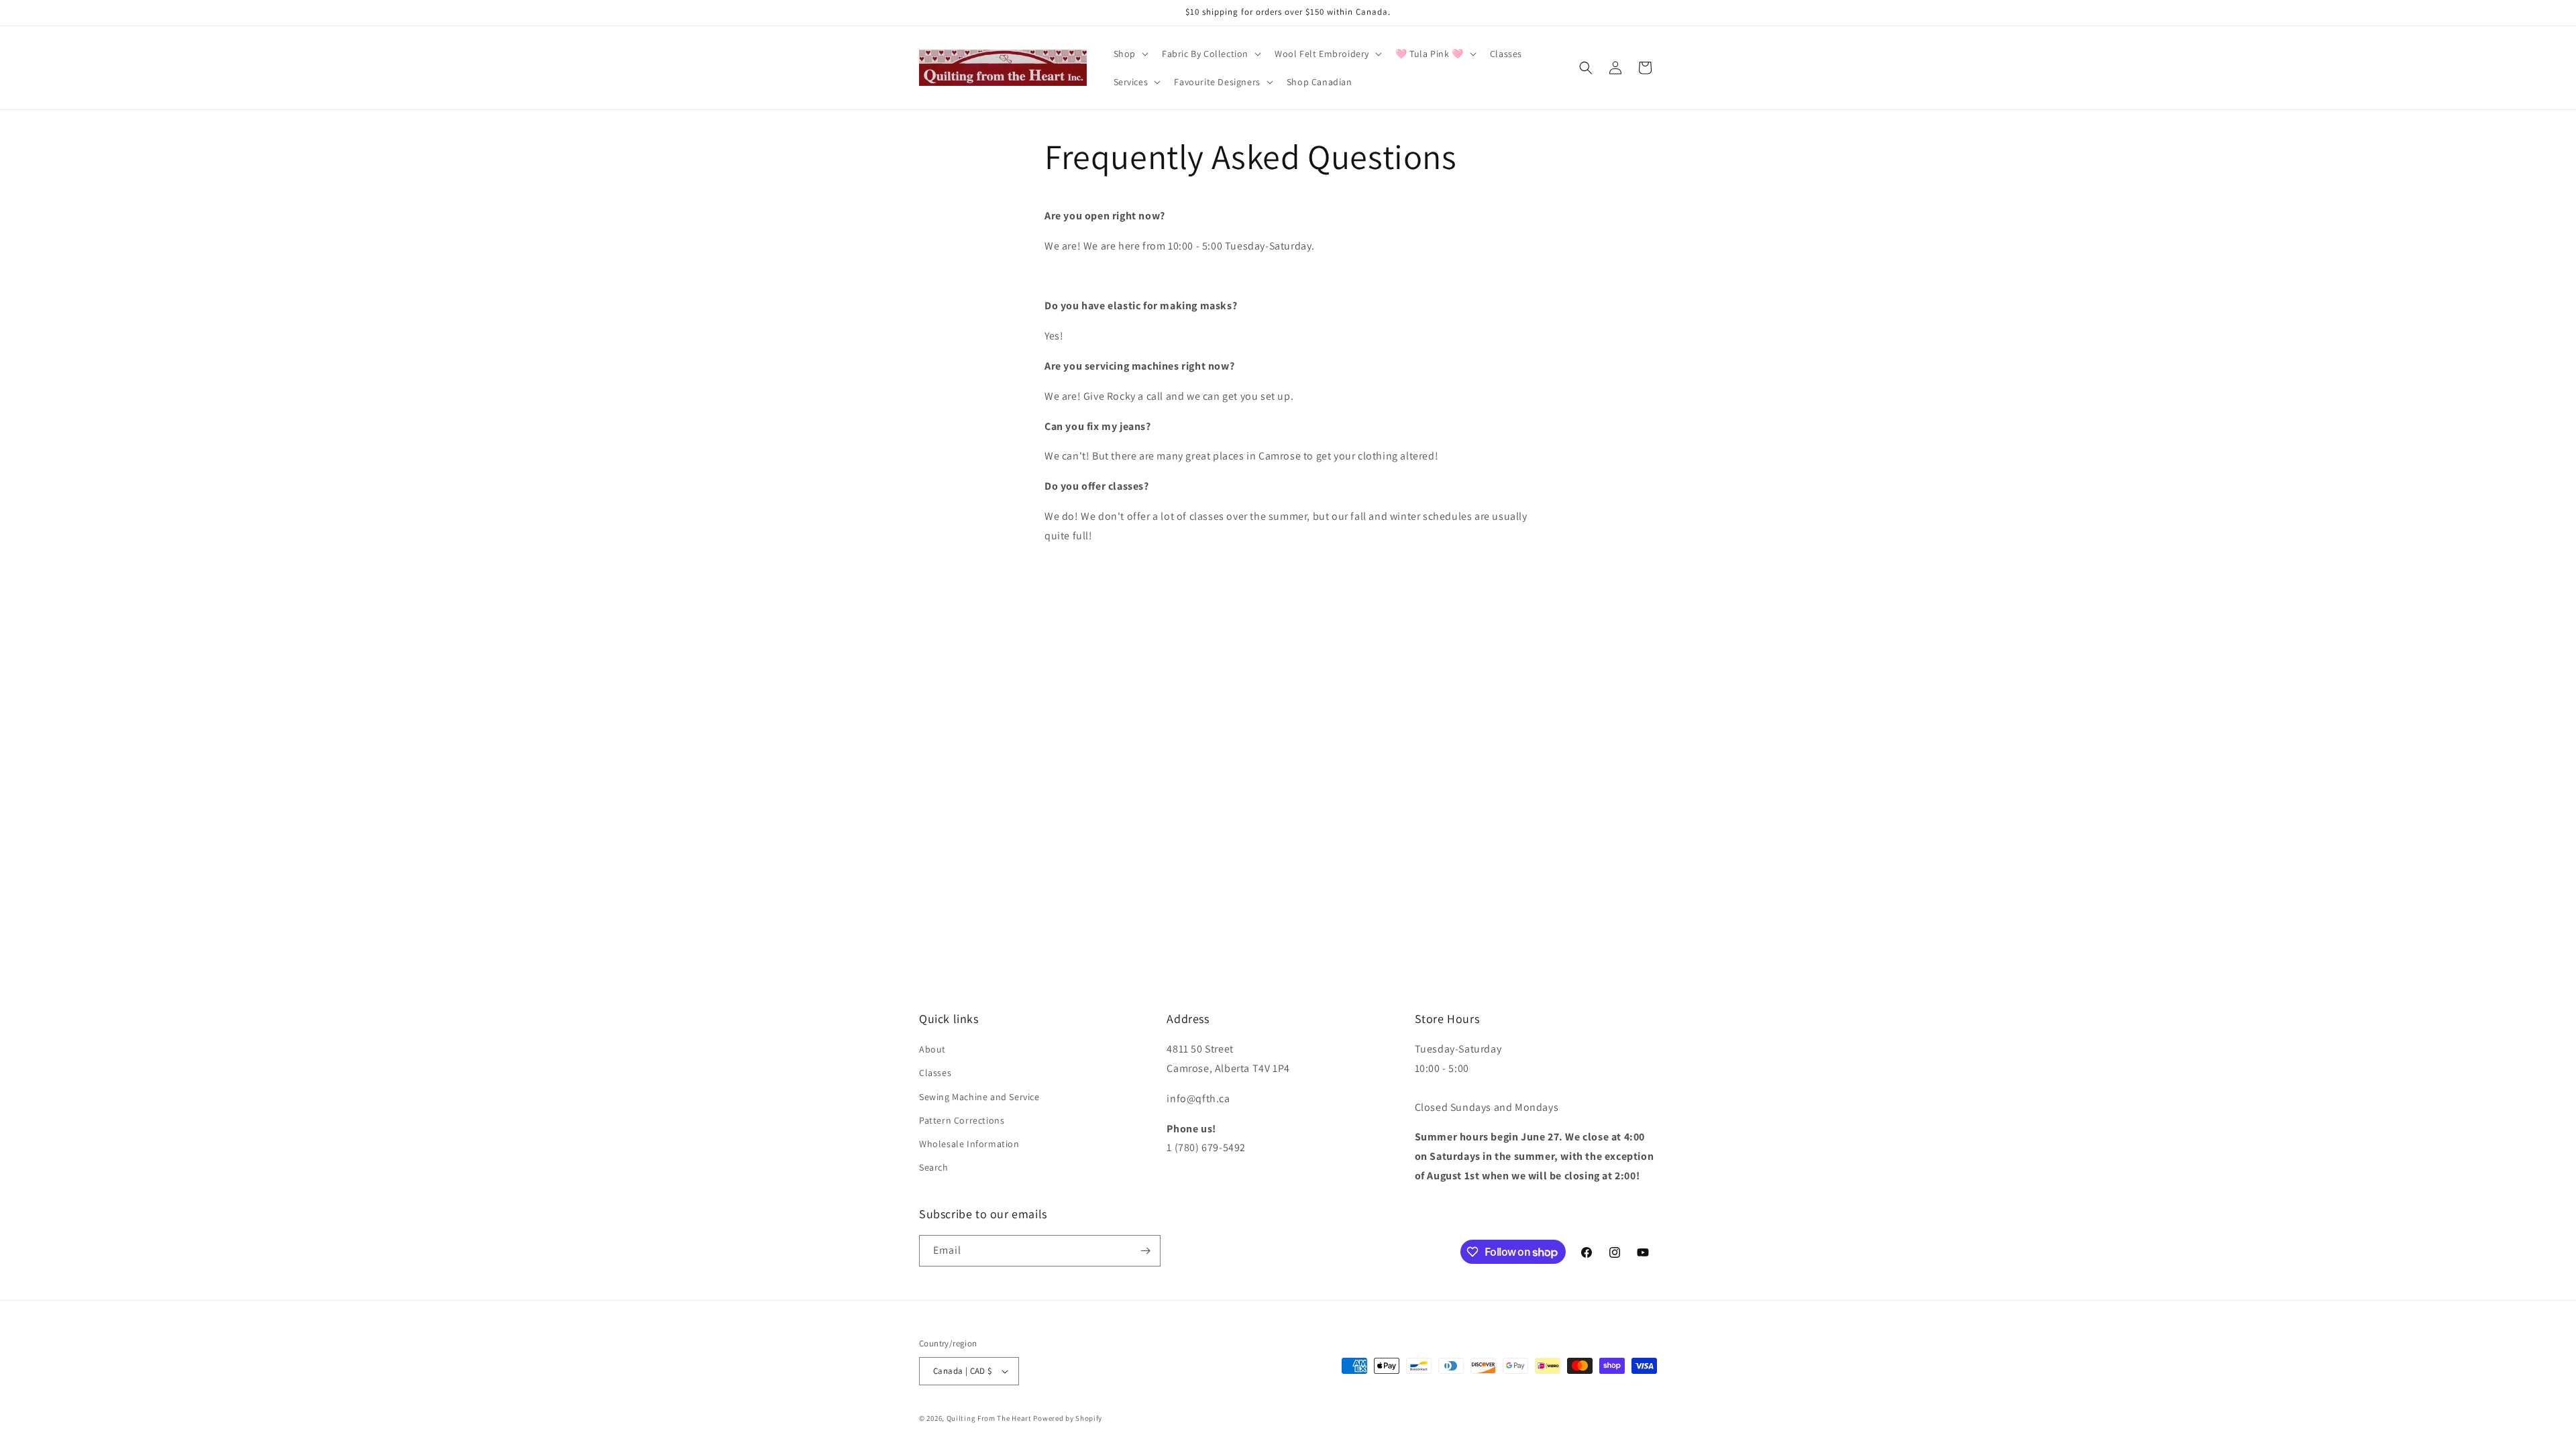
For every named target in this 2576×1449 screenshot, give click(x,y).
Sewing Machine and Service (979, 1097)
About (932, 1049)
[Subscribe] (1145, 1251)
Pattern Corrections (962, 1120)
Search (934, 1167)
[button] (1130, 54)
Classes (935, 1073)
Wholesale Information (969, 1144)
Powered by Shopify (1068, 1418)
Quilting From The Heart (989, 1418)
